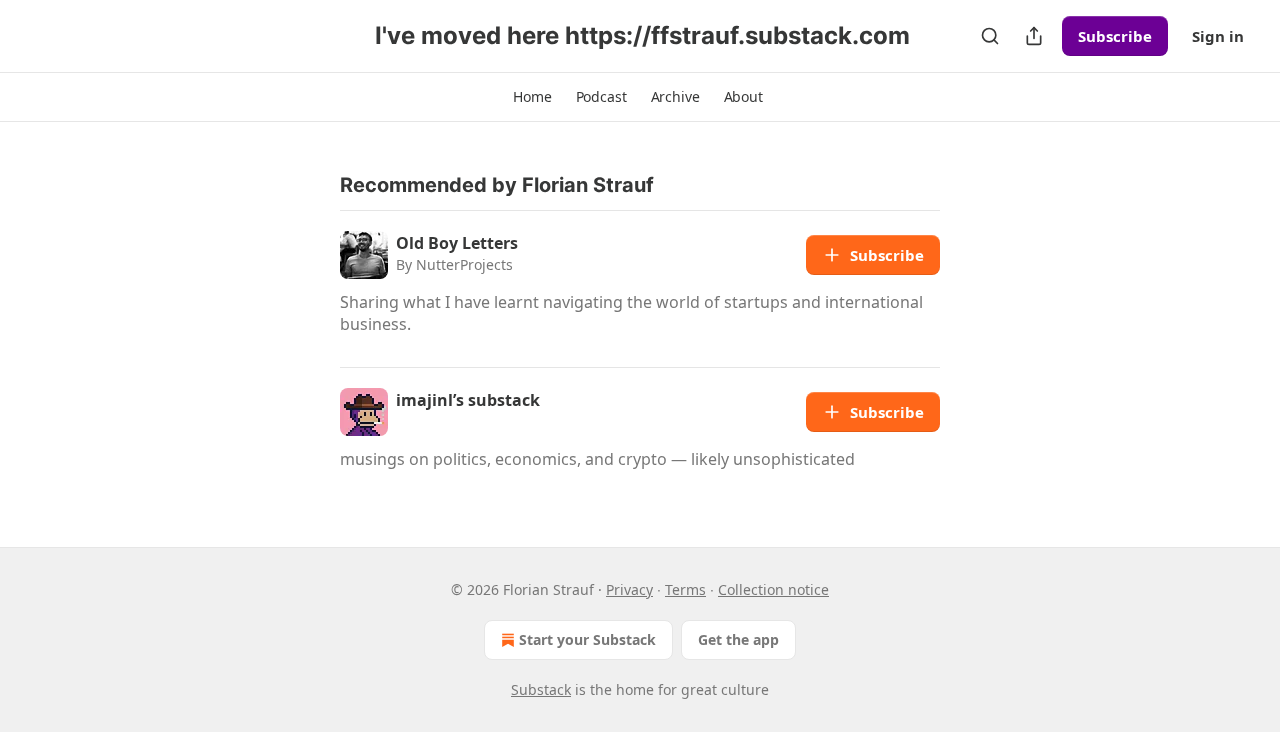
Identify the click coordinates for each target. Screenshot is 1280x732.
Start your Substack (587, 639)
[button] (532, 97)
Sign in (1218, 36)
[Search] (990, 36)
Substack (541, 689)
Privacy (629, 589)
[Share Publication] (1034, 36)
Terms (685, 589)
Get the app (738, 639)
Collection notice (773, 589)
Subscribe (1115, 36)
